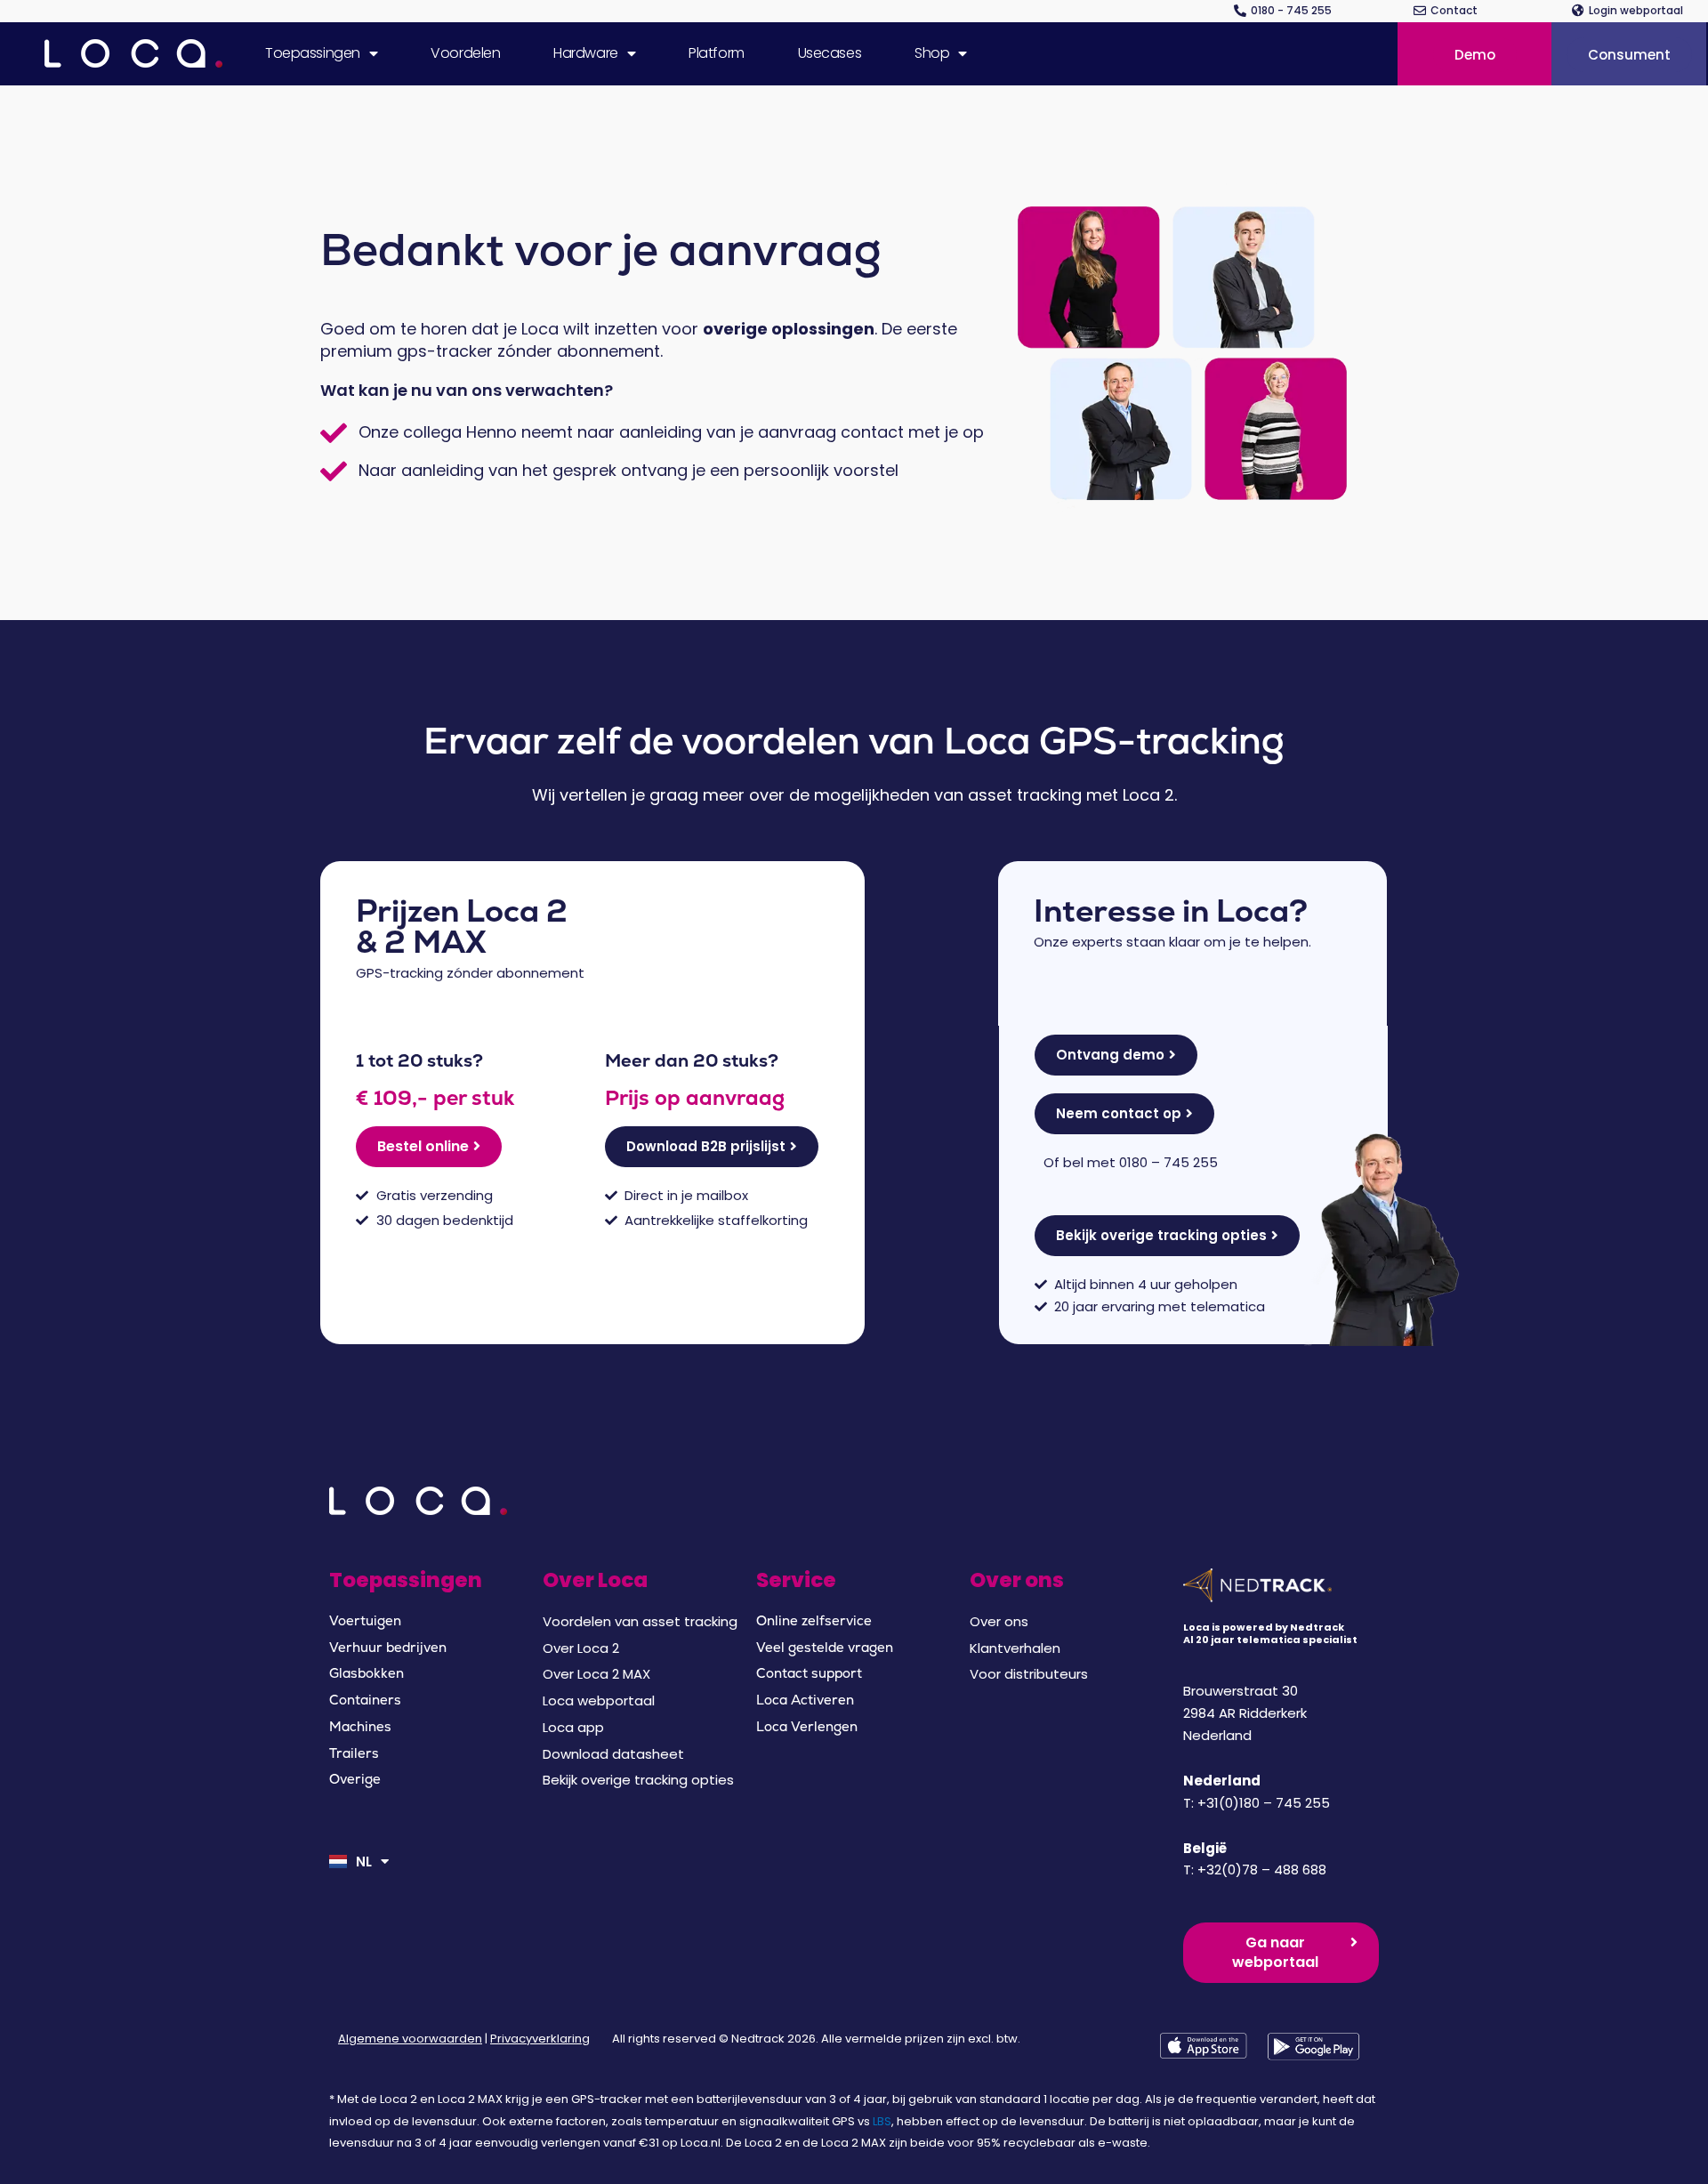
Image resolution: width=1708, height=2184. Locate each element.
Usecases (830, 53)
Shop (932, 53)
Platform (716, 53)
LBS (882, 2121)
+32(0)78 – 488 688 (1262, 1870)
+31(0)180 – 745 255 (1264, 1803)
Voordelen (465, 53)
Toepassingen (313, 53)
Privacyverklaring (540, 2039)
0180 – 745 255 (1168, 1162)
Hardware (585, 53)
